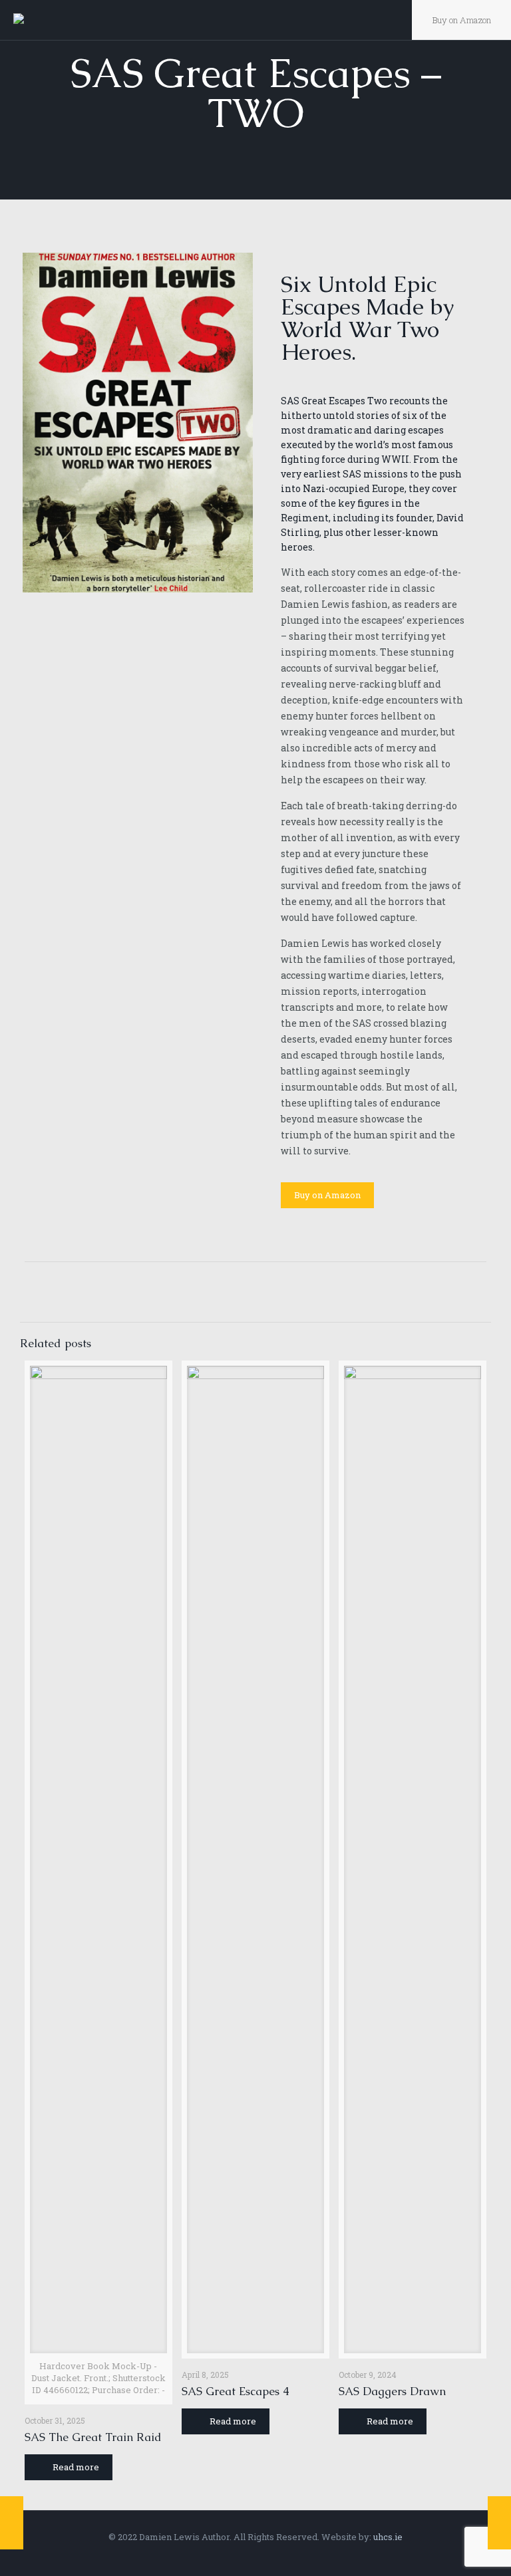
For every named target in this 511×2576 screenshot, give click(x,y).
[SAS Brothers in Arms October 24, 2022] (12, 2523)
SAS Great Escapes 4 (235, 2391)
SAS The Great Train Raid (93, 2437)
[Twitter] (255, 2555)
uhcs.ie (388, 2537)
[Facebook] (237, 2555)
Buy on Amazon (462, 20)
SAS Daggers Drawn (392, 2391)
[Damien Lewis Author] (32, 20)
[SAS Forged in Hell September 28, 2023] (499, 2523)
